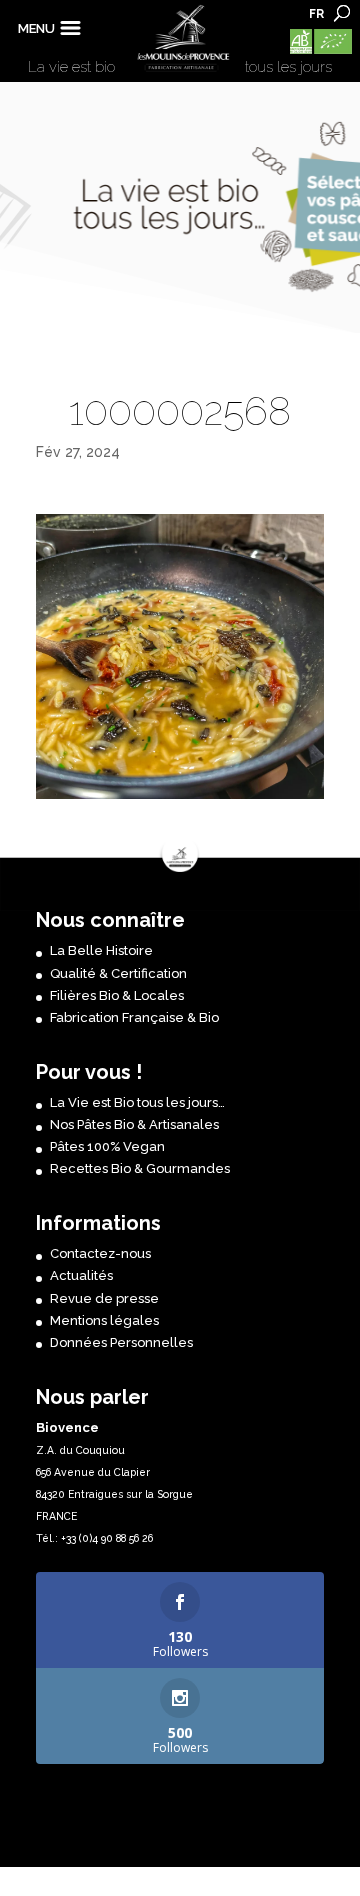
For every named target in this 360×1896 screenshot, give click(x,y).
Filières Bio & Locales (117, 995)
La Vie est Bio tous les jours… (137, 1102)
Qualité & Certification (118, 973)
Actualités (81, 1275)
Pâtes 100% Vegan (107, 1146)
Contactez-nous (100, 1253)
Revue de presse (104, 1298)
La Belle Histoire (101, 950)
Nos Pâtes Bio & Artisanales (134, 1124)
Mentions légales (104, 1320)
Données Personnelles (121, 1342)
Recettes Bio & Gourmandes (140, 1168)
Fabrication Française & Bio (134, 1017)
